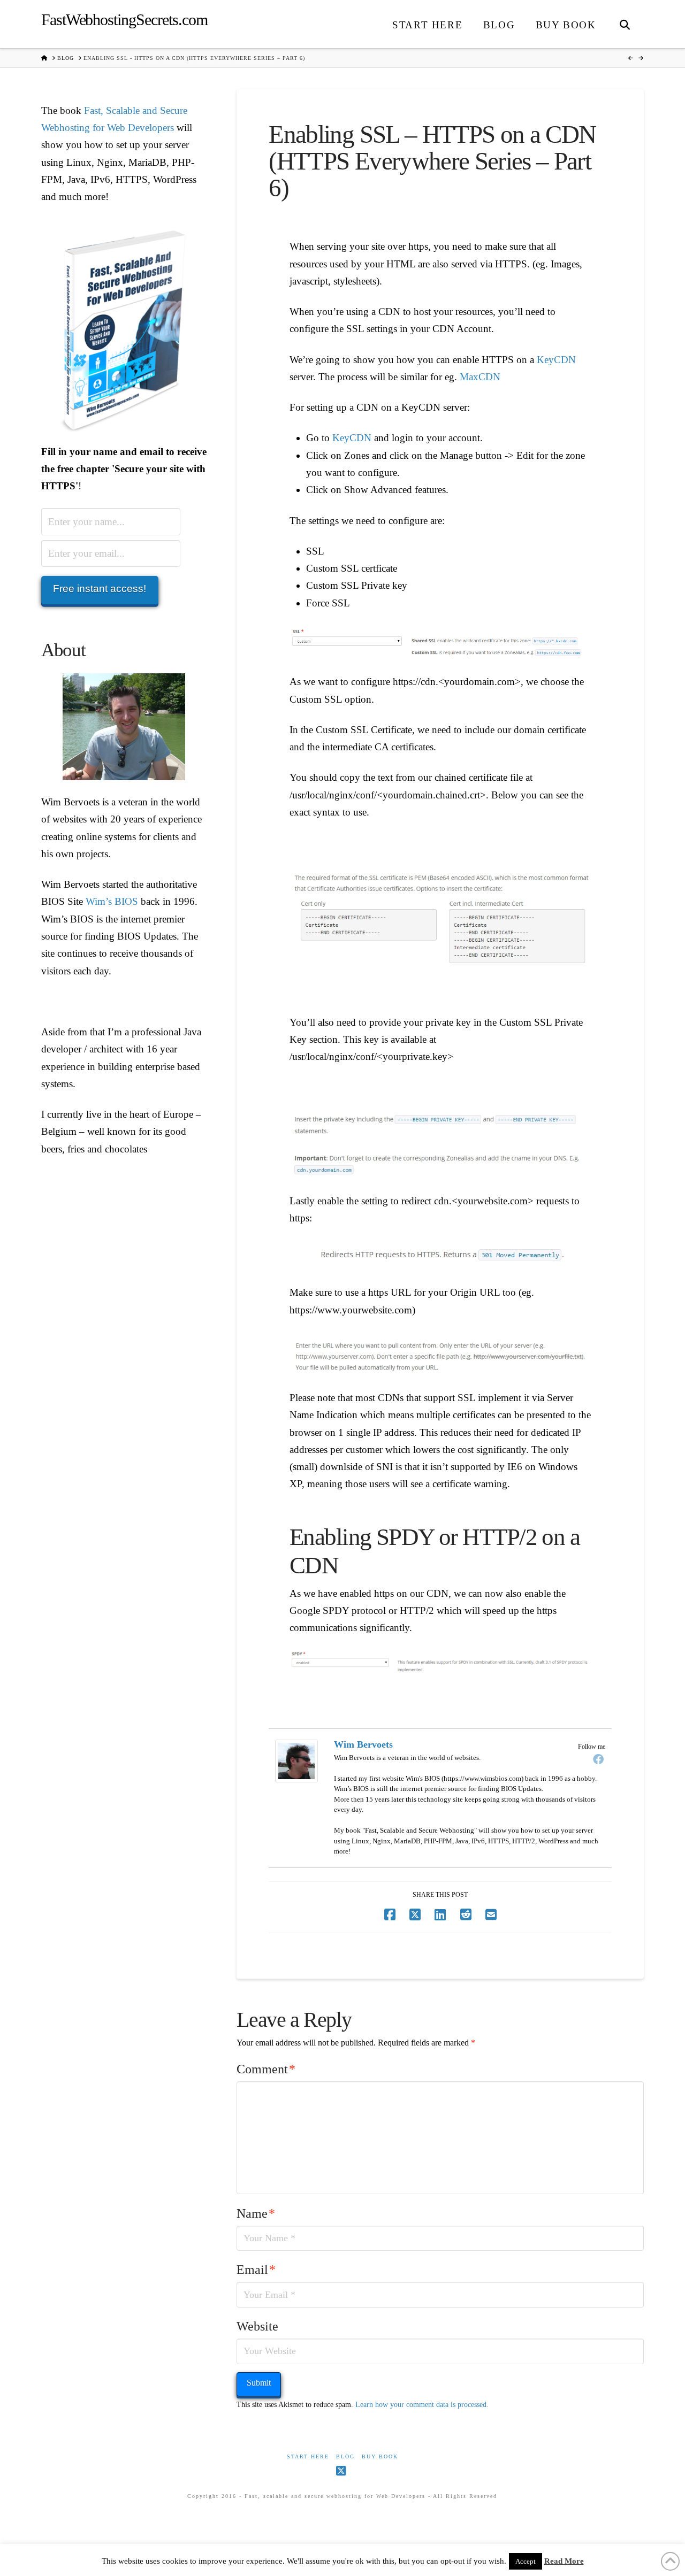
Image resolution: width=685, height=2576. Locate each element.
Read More (564, 2561)
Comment (266, 2069)
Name (256, 2213)
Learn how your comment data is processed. (422, 2405)
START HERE (308, 2456)
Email (256, 2270)
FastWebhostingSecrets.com (124, 20)
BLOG (345, 2456)
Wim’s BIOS (112, 901)
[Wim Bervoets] (296, 1760)
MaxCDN (480, 377)
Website (257, 2326)
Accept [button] (526, 2561)
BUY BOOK (380, 2456)
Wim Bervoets (363, 1744)
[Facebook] (598, 1759)
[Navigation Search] (625, 24)
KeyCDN (556, 360)
